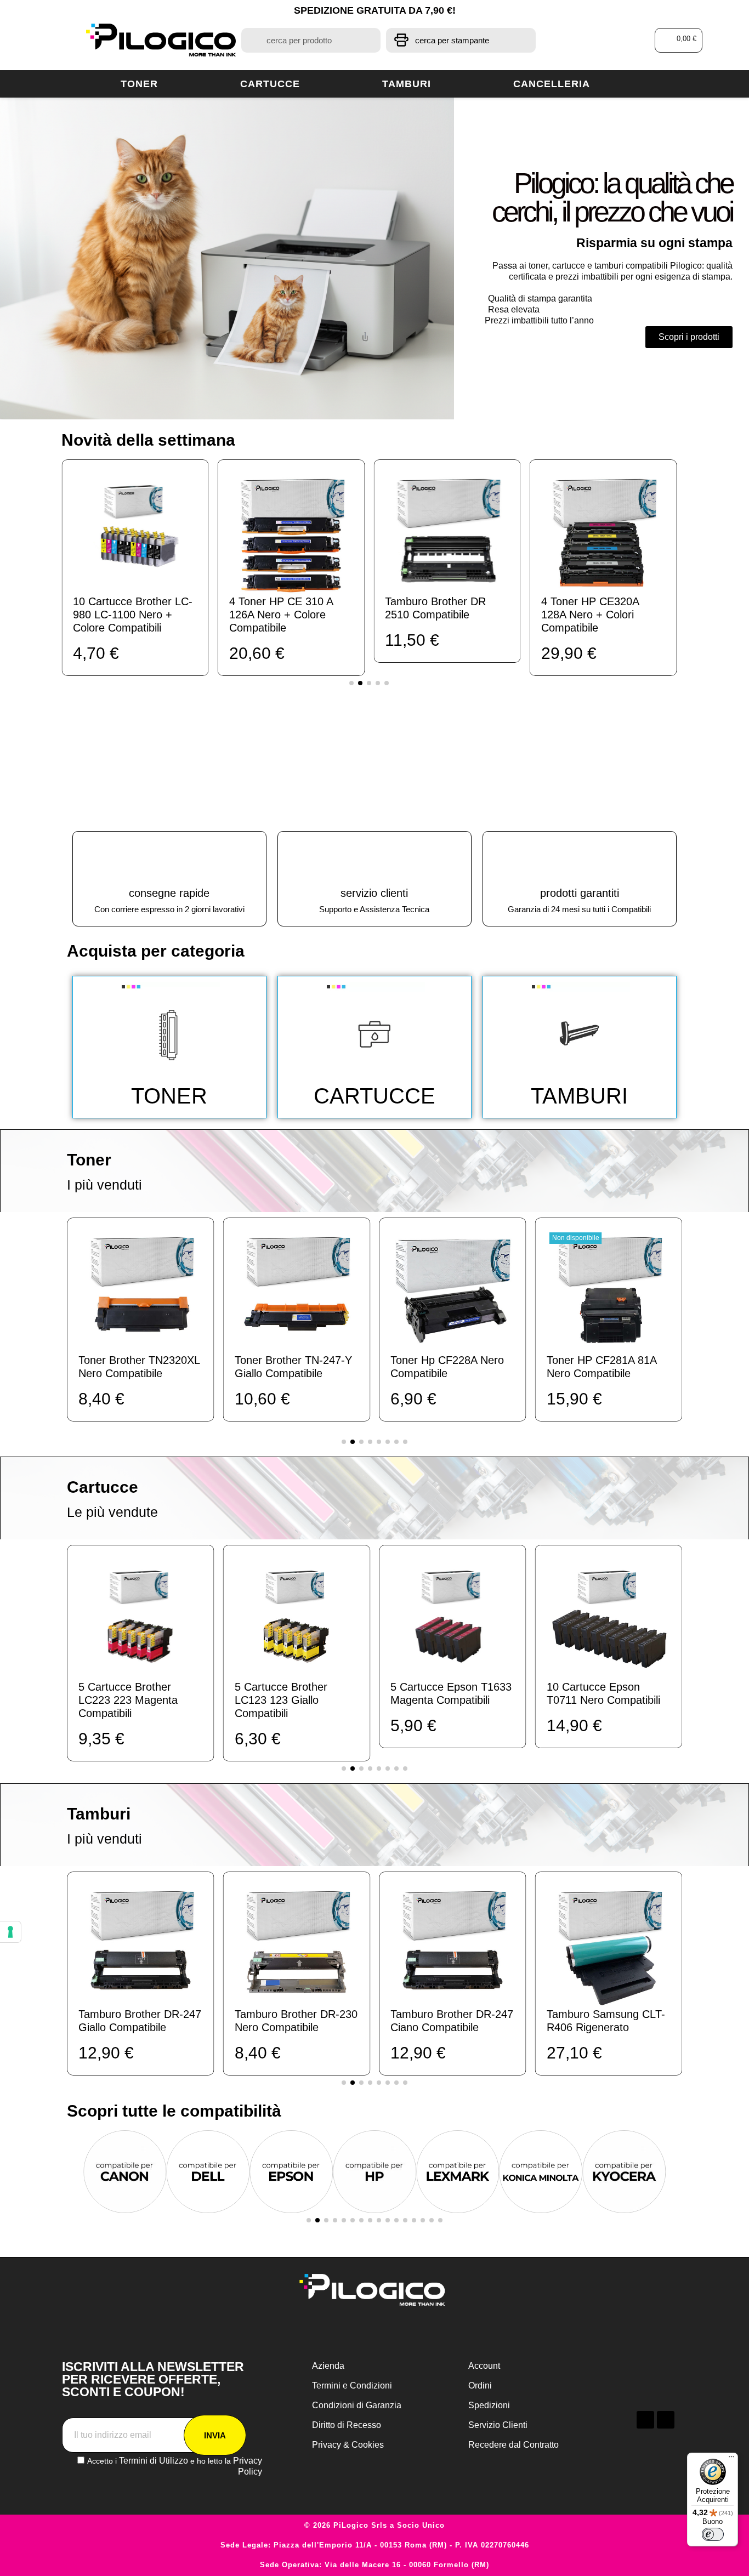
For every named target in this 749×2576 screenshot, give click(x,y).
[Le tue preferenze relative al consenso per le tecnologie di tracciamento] (10, 1932)
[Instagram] (666, 2420)
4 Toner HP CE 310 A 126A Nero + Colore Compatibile (129, 615)
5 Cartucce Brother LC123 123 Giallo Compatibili (182, 1700)
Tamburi (407, 84)
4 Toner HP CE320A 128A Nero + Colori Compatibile (438, 615)
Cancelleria (552, 84)
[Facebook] (645, 2420)
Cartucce (270, 84)
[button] (679, 40)
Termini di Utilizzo (154, 2461)
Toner (139, 84)
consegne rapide (169, 893)
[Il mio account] (602, 40)
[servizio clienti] (374, 859)
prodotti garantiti (580, 893)
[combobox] (311, 40)
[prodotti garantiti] (580, 859)
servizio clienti (374, 893)
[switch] (713, 2534)
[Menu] (731, 2459)
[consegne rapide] (169, 859)
